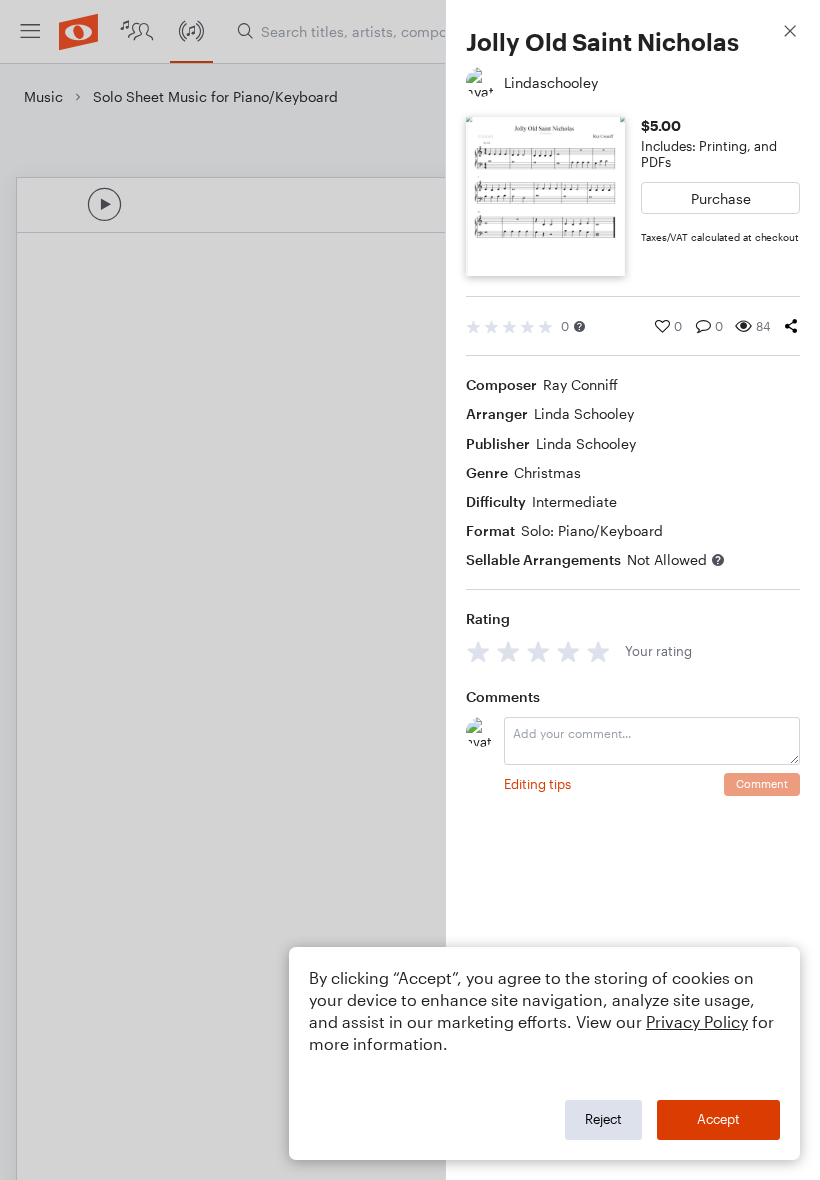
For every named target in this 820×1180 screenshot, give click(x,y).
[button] (579, 326)
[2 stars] (508, 651)
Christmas (547, 472)
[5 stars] (598, 651)
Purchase (721, 198)
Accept (718, 1119)
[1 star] (478, 651)
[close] (790, 33)
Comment (762, 783)
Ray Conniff (580, 384)
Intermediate (574, 501)
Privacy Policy (697, 1021)
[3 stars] (538, 651)
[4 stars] (568, 651)
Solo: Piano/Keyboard (592, 530)
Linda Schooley (584, 413)
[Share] (791, 326)
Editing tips (537, 784)
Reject (603, 1119)
